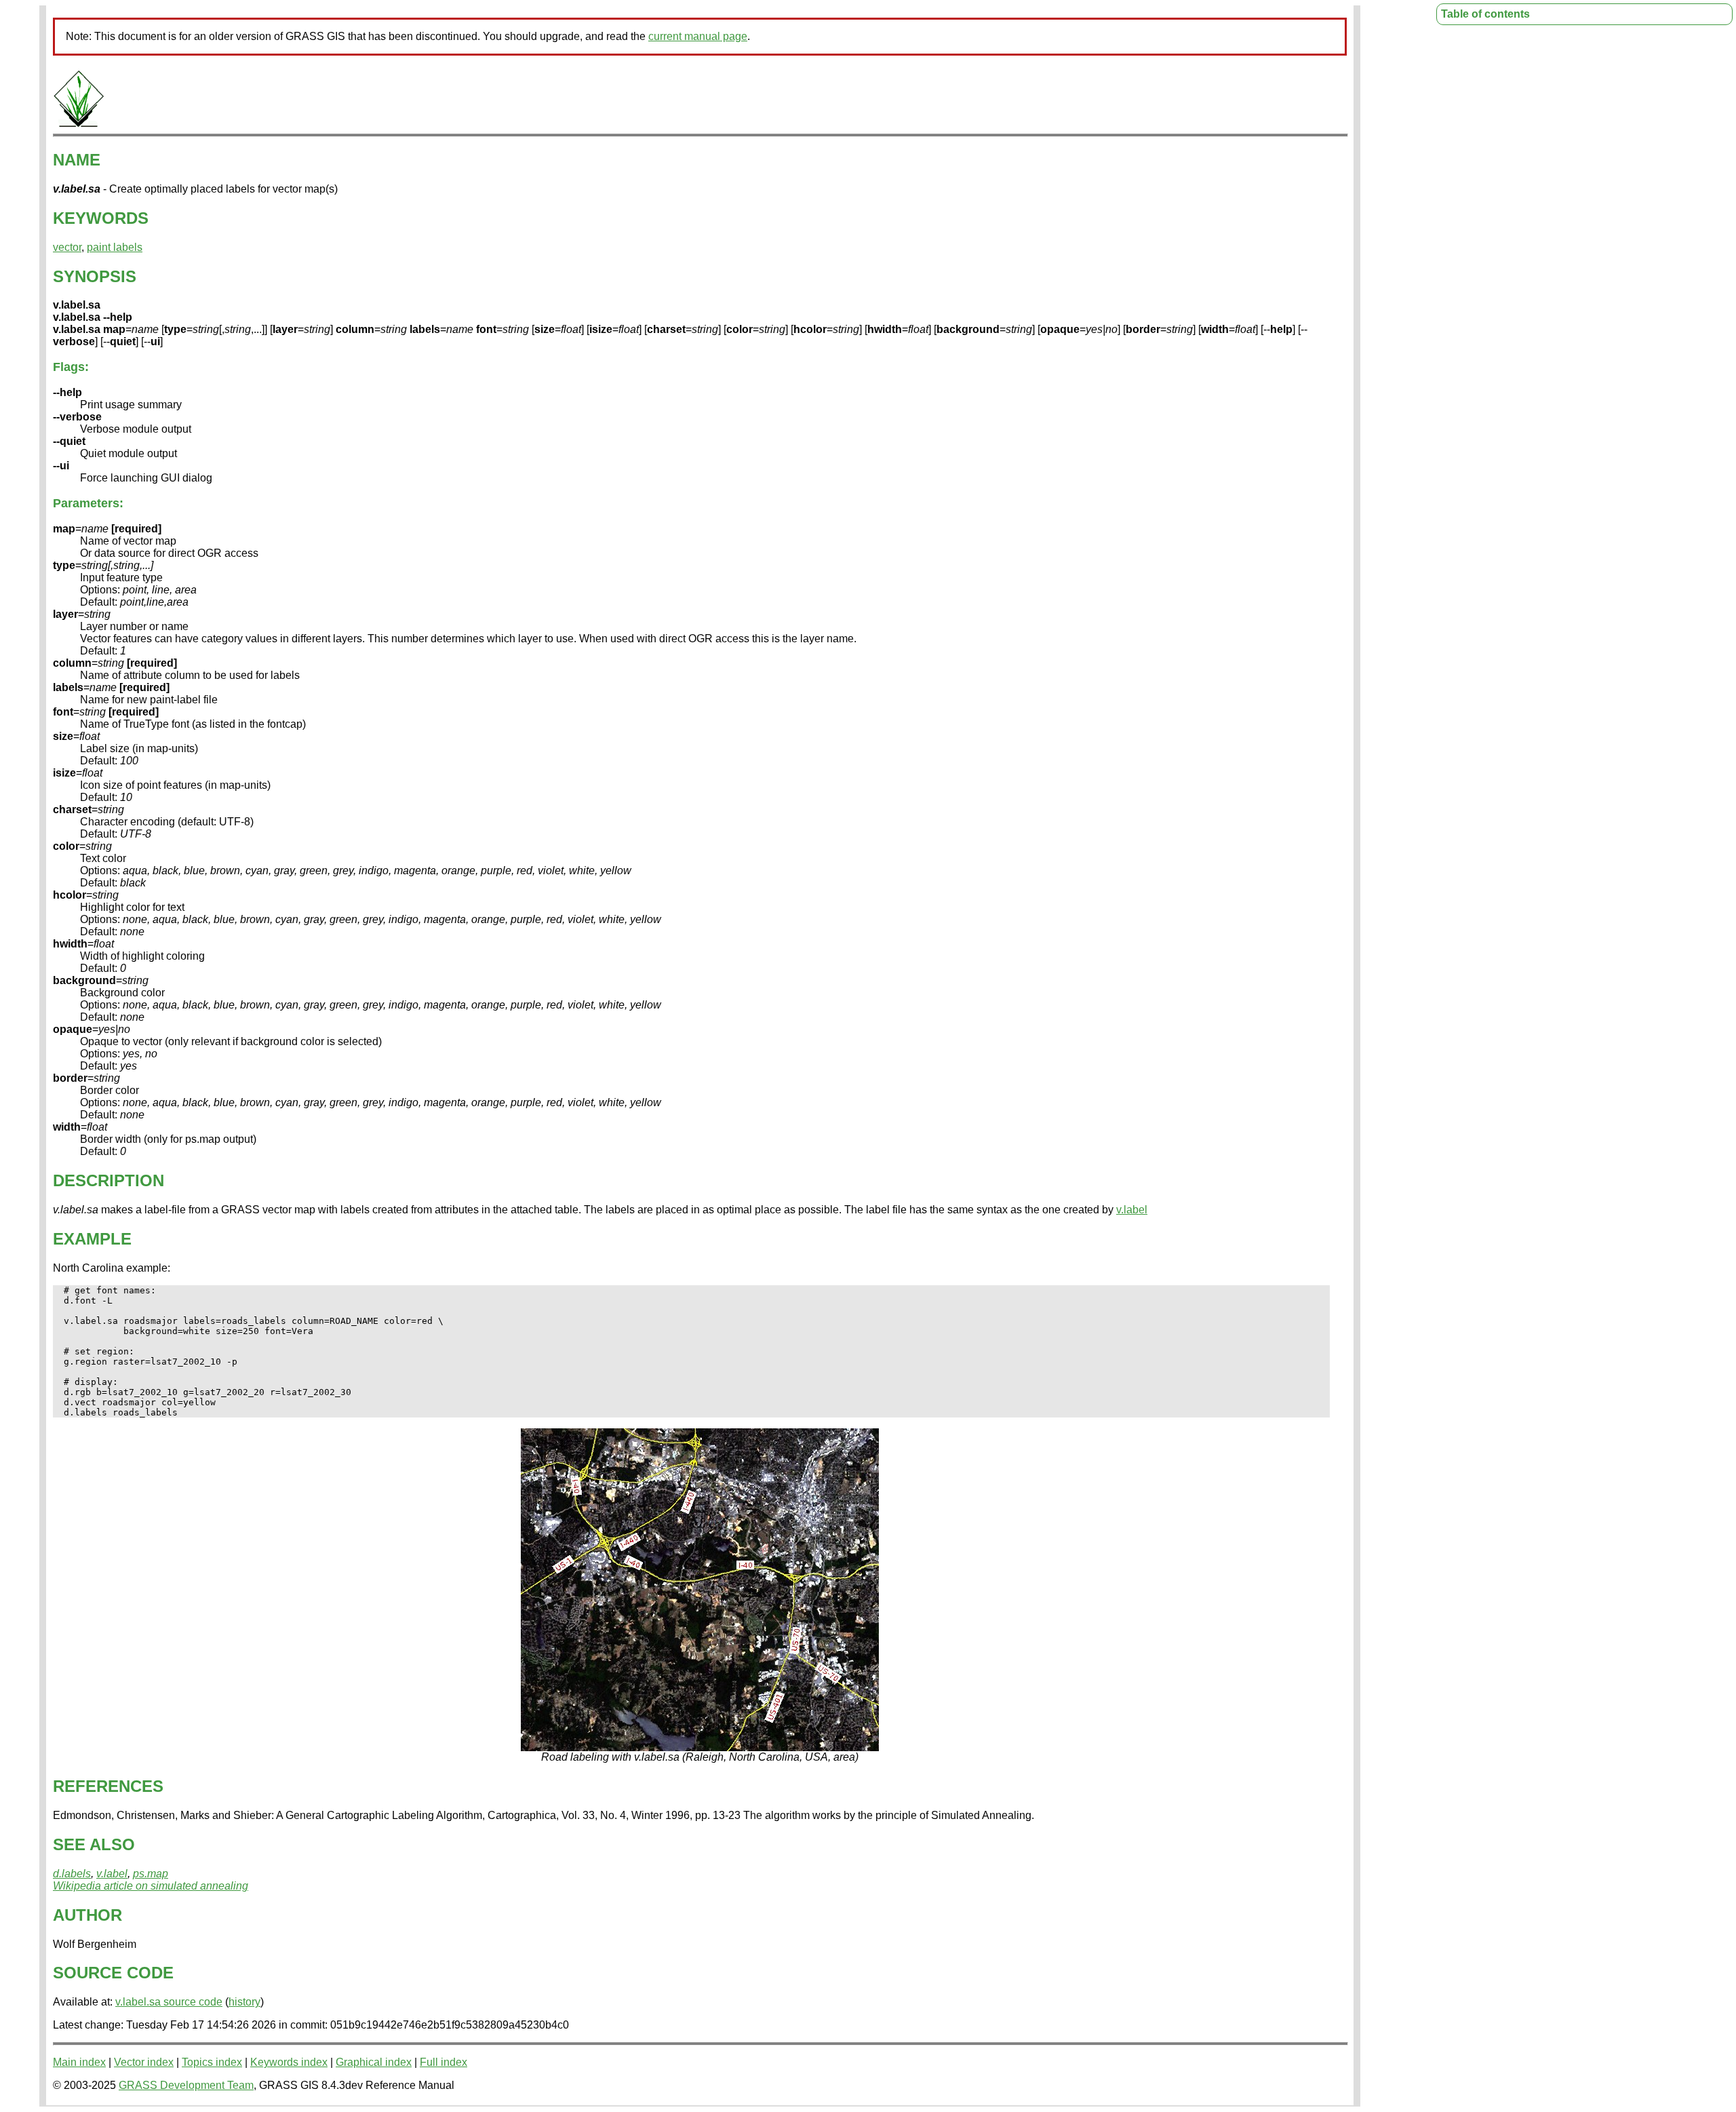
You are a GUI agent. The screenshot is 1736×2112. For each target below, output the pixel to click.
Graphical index (374, 2062)
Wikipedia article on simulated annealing (151, 1886)
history (244, 2002)
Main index (79, 2062)
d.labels (72, 1874)
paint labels (115, 247)
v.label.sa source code (169, 2002)
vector (67, 247)
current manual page (698, 36)
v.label (1132, 1210)
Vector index (144, 2062)
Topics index (212, 2062)
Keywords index (289, 2062)
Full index (443, 2062)
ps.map (151, 1874)
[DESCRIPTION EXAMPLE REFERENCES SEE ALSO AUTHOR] (79, 124)
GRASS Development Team (186, 2085)
